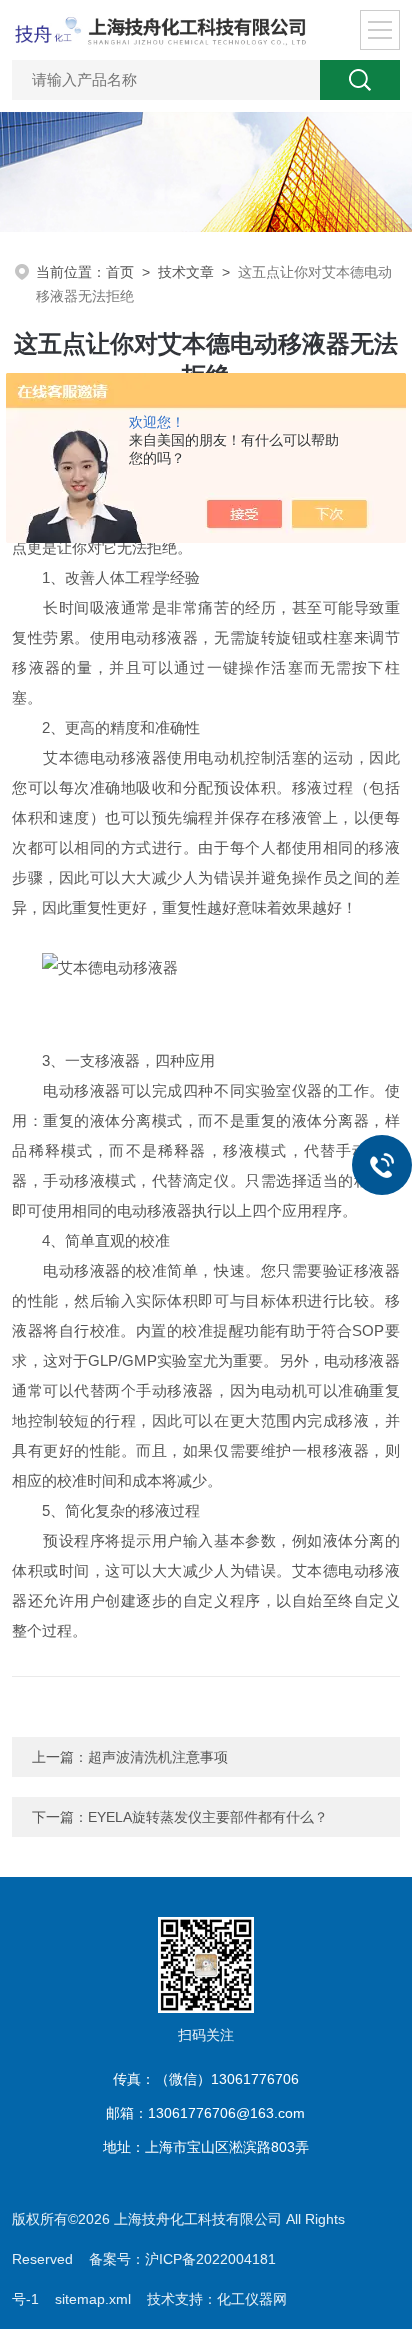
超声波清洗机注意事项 (158, 1757)
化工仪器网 (252, 2299)
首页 (120, 272)
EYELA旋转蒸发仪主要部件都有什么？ (208, 1817)
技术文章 (186, 272)
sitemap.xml (93, 2299)
